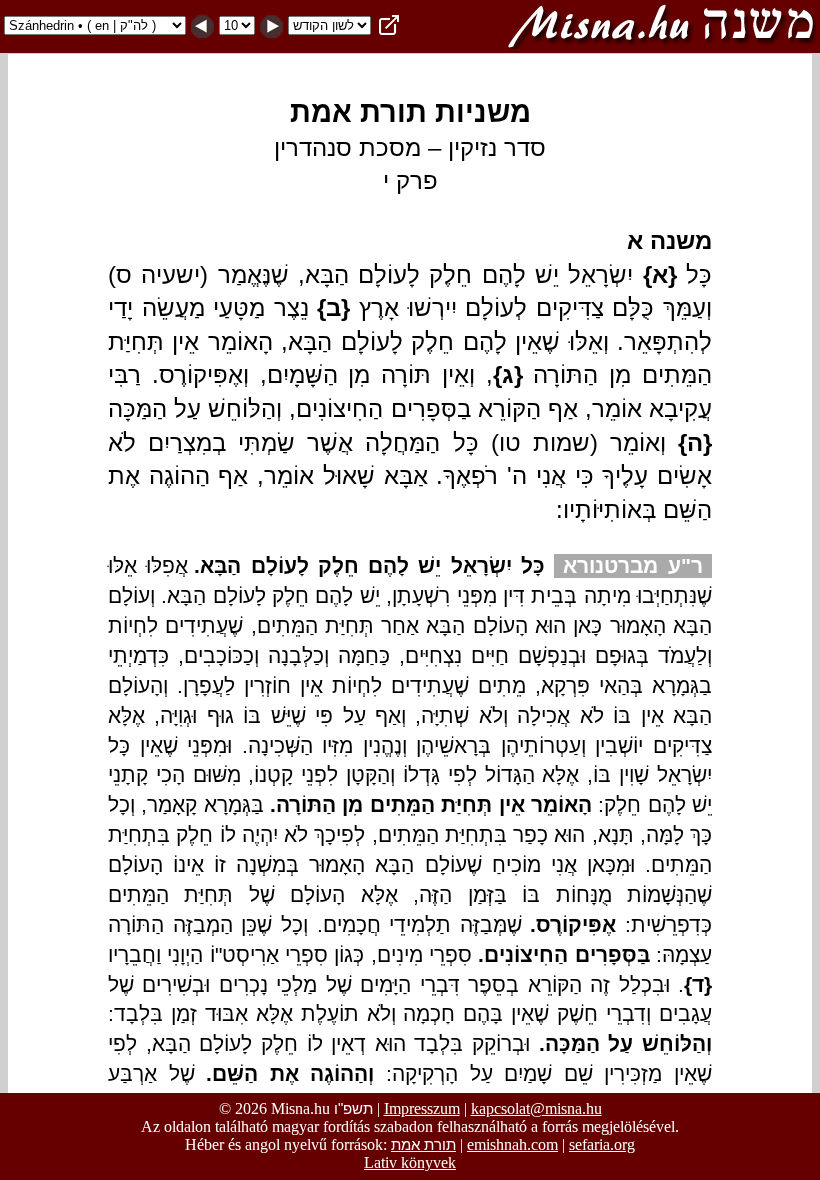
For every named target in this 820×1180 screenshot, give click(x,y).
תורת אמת (423, 1144)
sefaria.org (602, 1144)
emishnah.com (512, 1144)
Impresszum (422, 1108)
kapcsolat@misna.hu (536, 1108)
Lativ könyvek (410, 1162)
